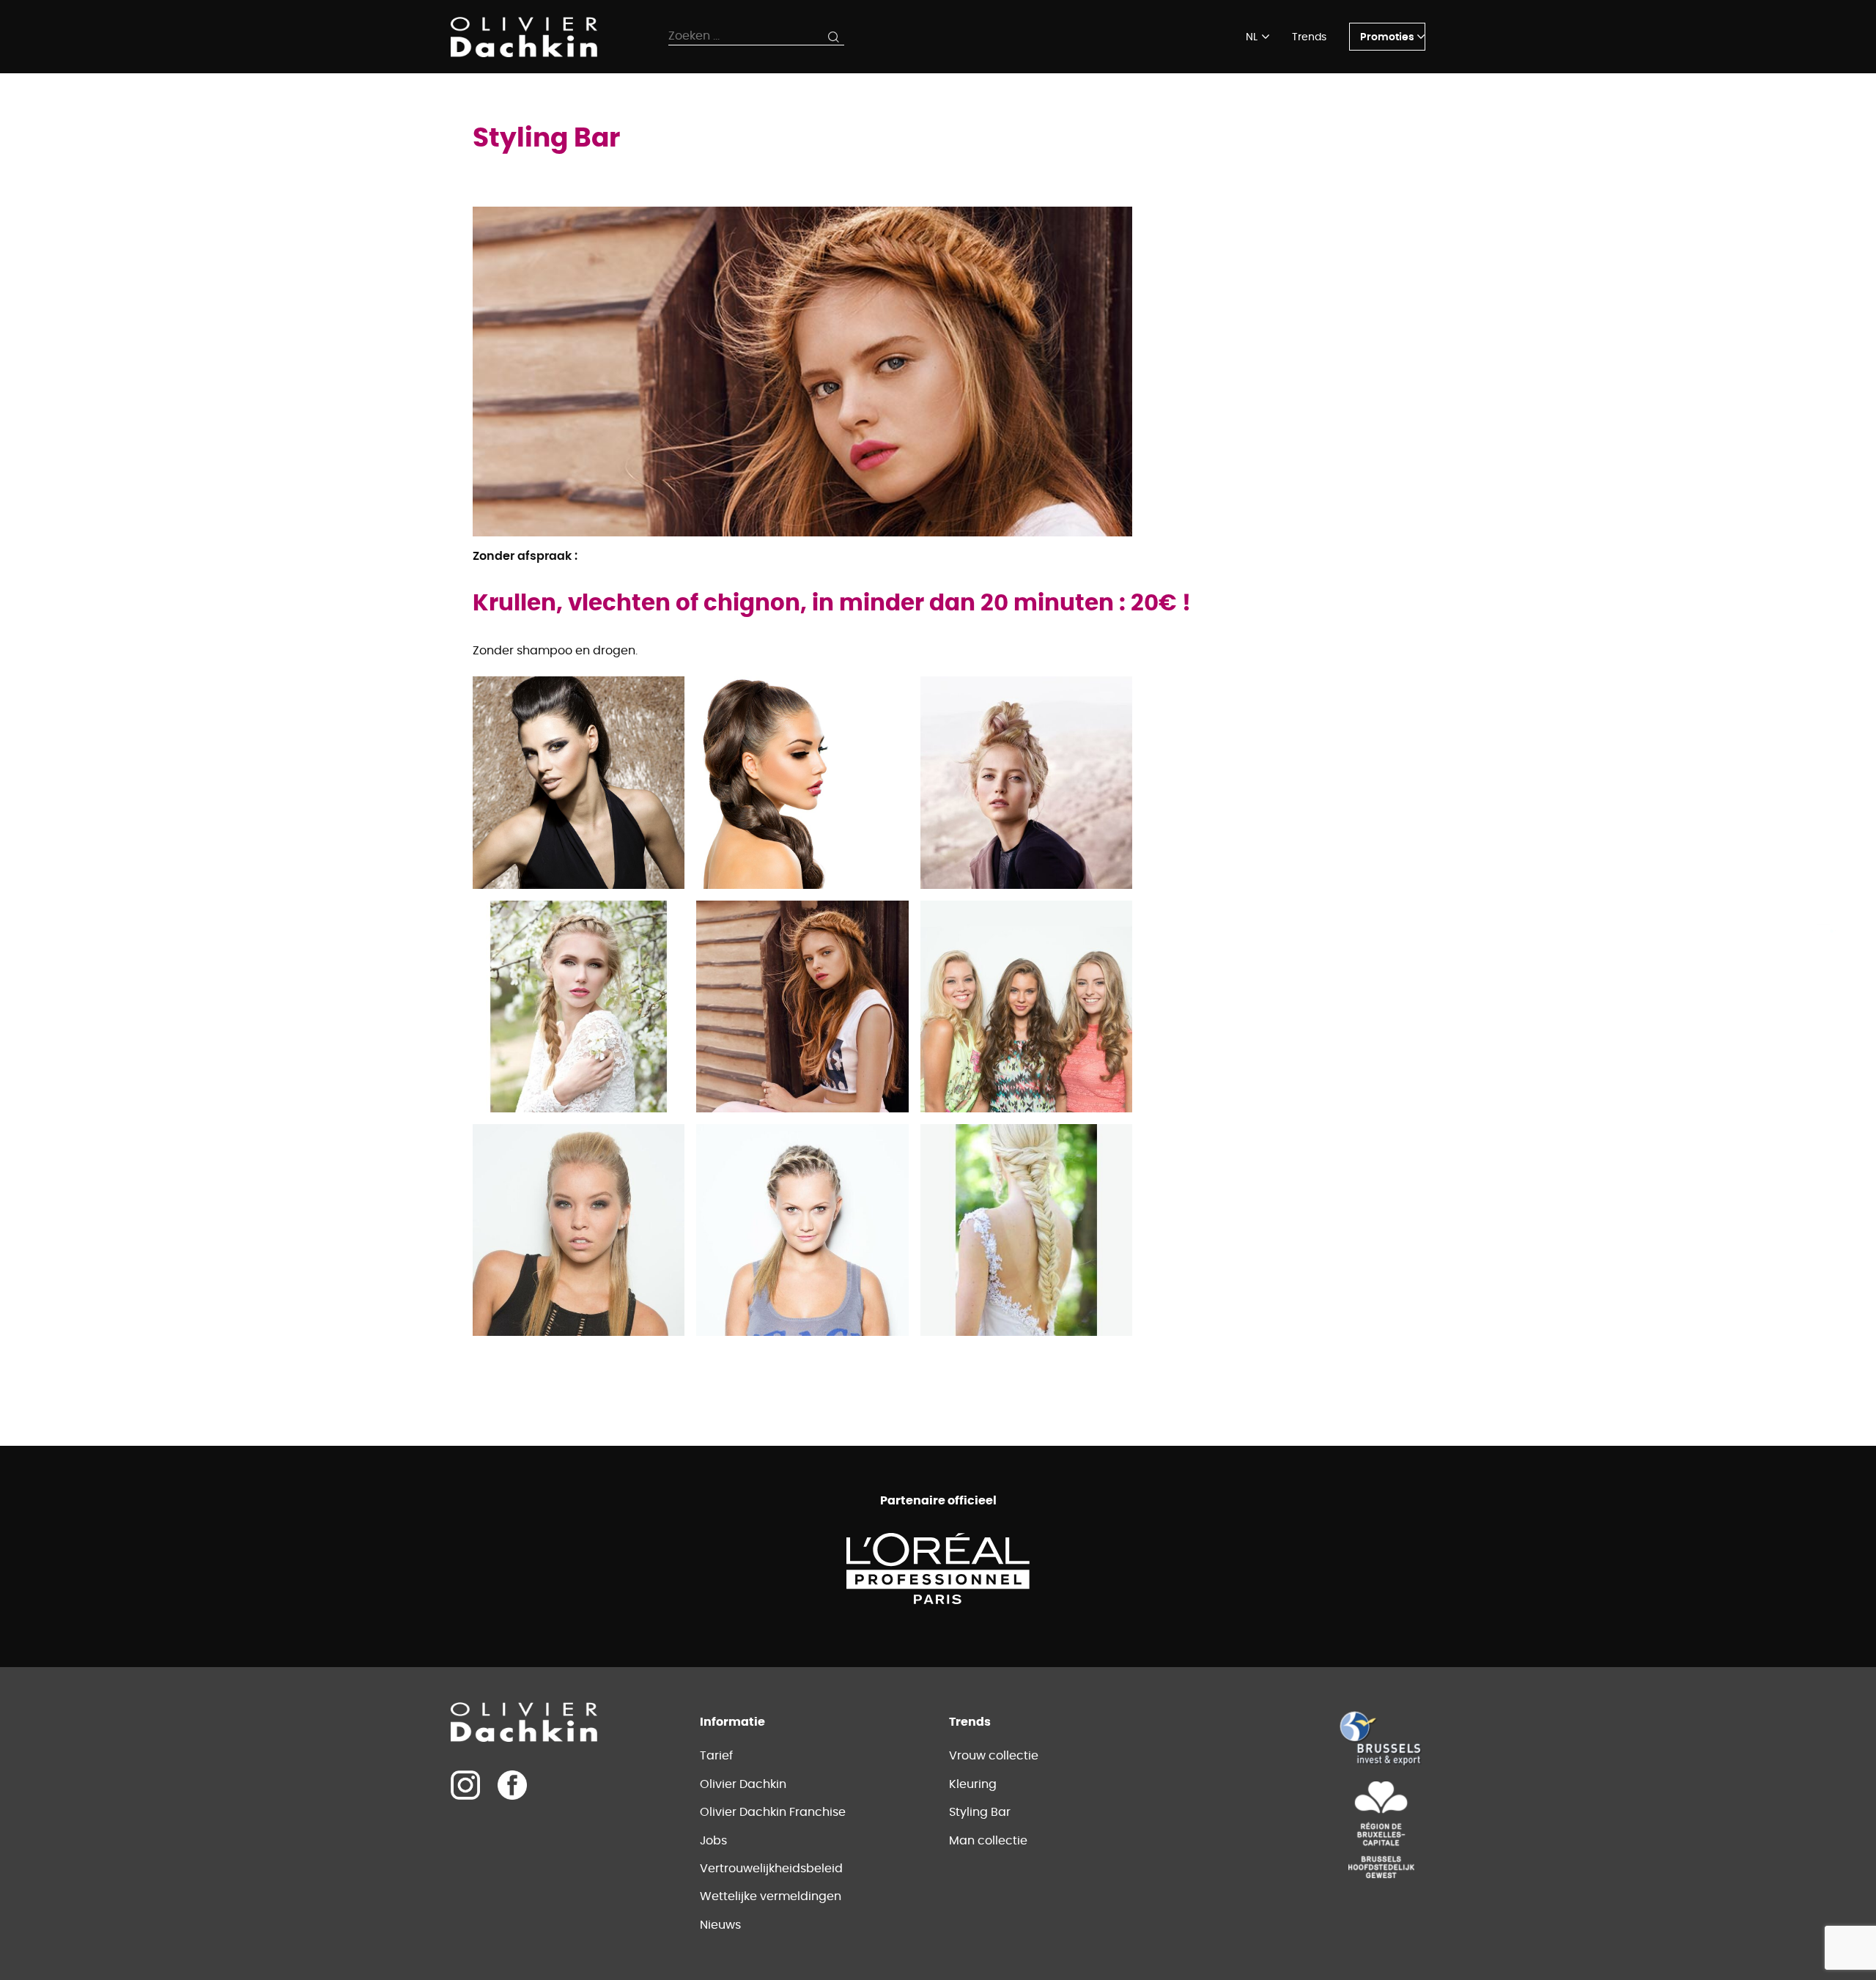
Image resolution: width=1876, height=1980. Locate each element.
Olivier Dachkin (743, 1784)
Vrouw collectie (994, 1756)
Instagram (1824, 939)
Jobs (713, 1841)
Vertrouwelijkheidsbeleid (771, 1869)
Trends (1309, 37)
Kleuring (973, 1784)
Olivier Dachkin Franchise (773, 1812)
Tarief (716, 1756)
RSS (1824, 1027)
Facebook (512, 1785)
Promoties (1387, 37)
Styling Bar (980, 1812)
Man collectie (988, 1841)
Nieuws (720, 1925)
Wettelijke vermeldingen (771, 1896)
